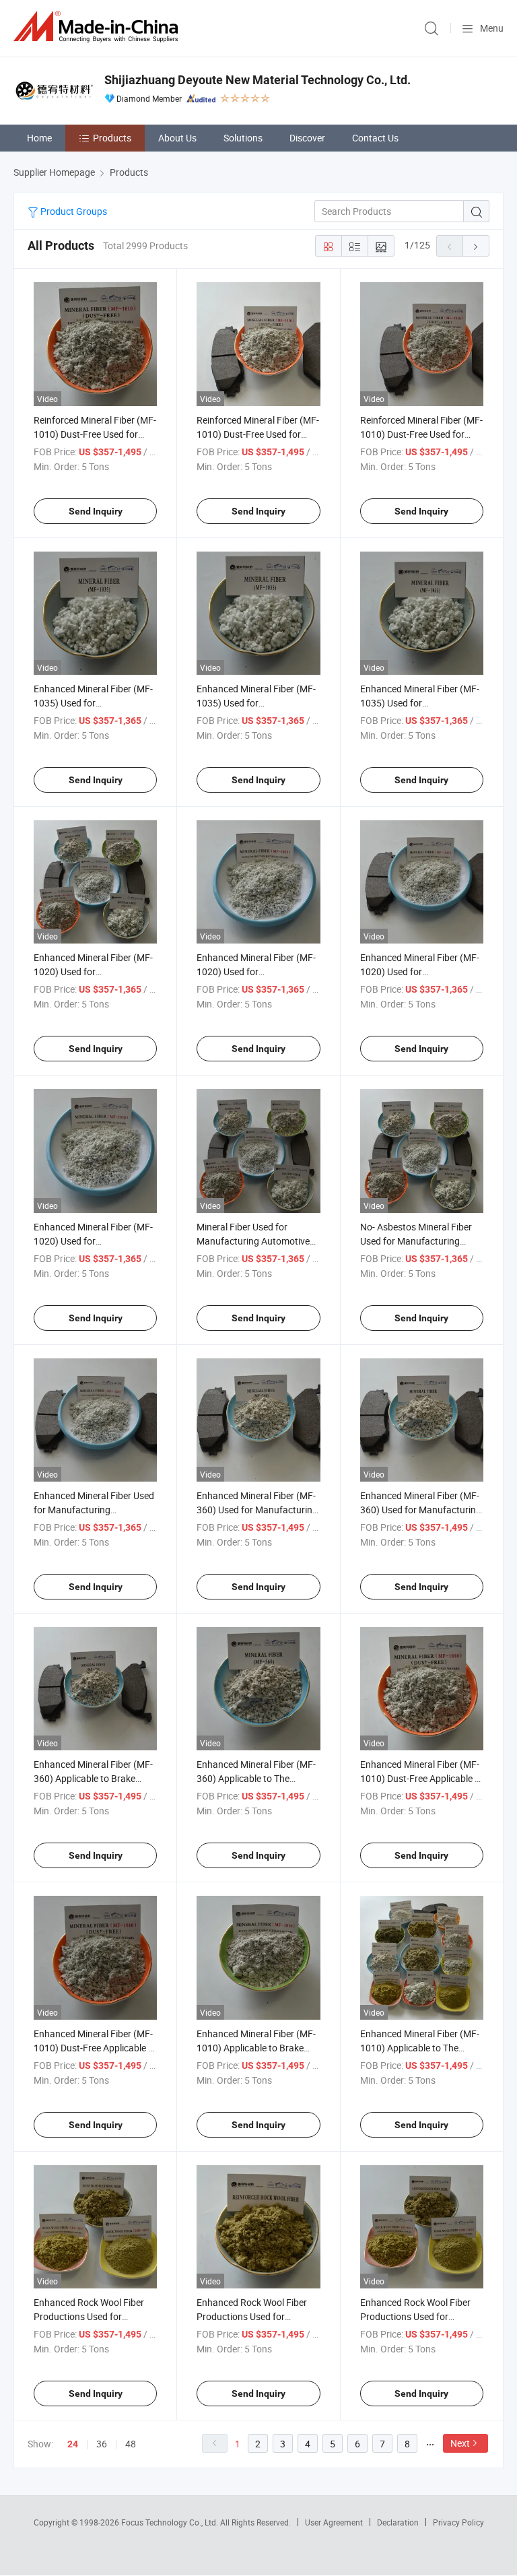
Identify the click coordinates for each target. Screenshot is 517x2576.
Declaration (398, 2522)
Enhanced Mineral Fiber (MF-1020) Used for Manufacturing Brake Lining (93, 971)
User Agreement (334, 2522)
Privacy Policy (458, 2522)
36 (102, 2444)
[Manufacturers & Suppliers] (98, 27)
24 (73, 2444)
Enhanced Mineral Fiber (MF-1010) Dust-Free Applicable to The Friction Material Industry (95, 2048)
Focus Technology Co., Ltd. (171, 2522)
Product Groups (73, 211)
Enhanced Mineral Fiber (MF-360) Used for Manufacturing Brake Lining (257, 1510)
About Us (177, 138)
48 (131, 2444)
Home (39, 138)
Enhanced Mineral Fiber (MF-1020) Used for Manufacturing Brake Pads (256, 971)
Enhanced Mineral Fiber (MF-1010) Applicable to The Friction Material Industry (420, 2048)
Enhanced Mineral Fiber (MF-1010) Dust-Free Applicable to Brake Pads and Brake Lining (422, 1778)
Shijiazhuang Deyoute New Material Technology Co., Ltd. (257, 80)
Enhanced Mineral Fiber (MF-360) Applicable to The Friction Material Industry (256, 1778)
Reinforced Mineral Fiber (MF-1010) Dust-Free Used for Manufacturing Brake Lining (258, 434)
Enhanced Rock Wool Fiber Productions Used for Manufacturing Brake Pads (253, 2316)
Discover (307, 138)
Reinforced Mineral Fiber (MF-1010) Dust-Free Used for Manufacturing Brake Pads (95, 434)
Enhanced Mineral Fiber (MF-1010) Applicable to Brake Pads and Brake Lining (256, 2048)
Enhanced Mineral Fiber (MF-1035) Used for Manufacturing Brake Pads (256, 703)
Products (112, 138)
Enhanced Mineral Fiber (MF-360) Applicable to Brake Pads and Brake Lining (93, 1778)
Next (460, 2443)
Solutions (243, 138)
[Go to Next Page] (476, 246)
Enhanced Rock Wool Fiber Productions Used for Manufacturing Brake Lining (92, 2316)
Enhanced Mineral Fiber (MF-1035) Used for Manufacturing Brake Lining (93, 703)
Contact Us (375, 138)
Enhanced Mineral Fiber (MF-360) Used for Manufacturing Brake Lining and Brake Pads (421, 1510)
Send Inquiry (96, 511)
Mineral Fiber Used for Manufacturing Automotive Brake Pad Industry (253, 1241)
